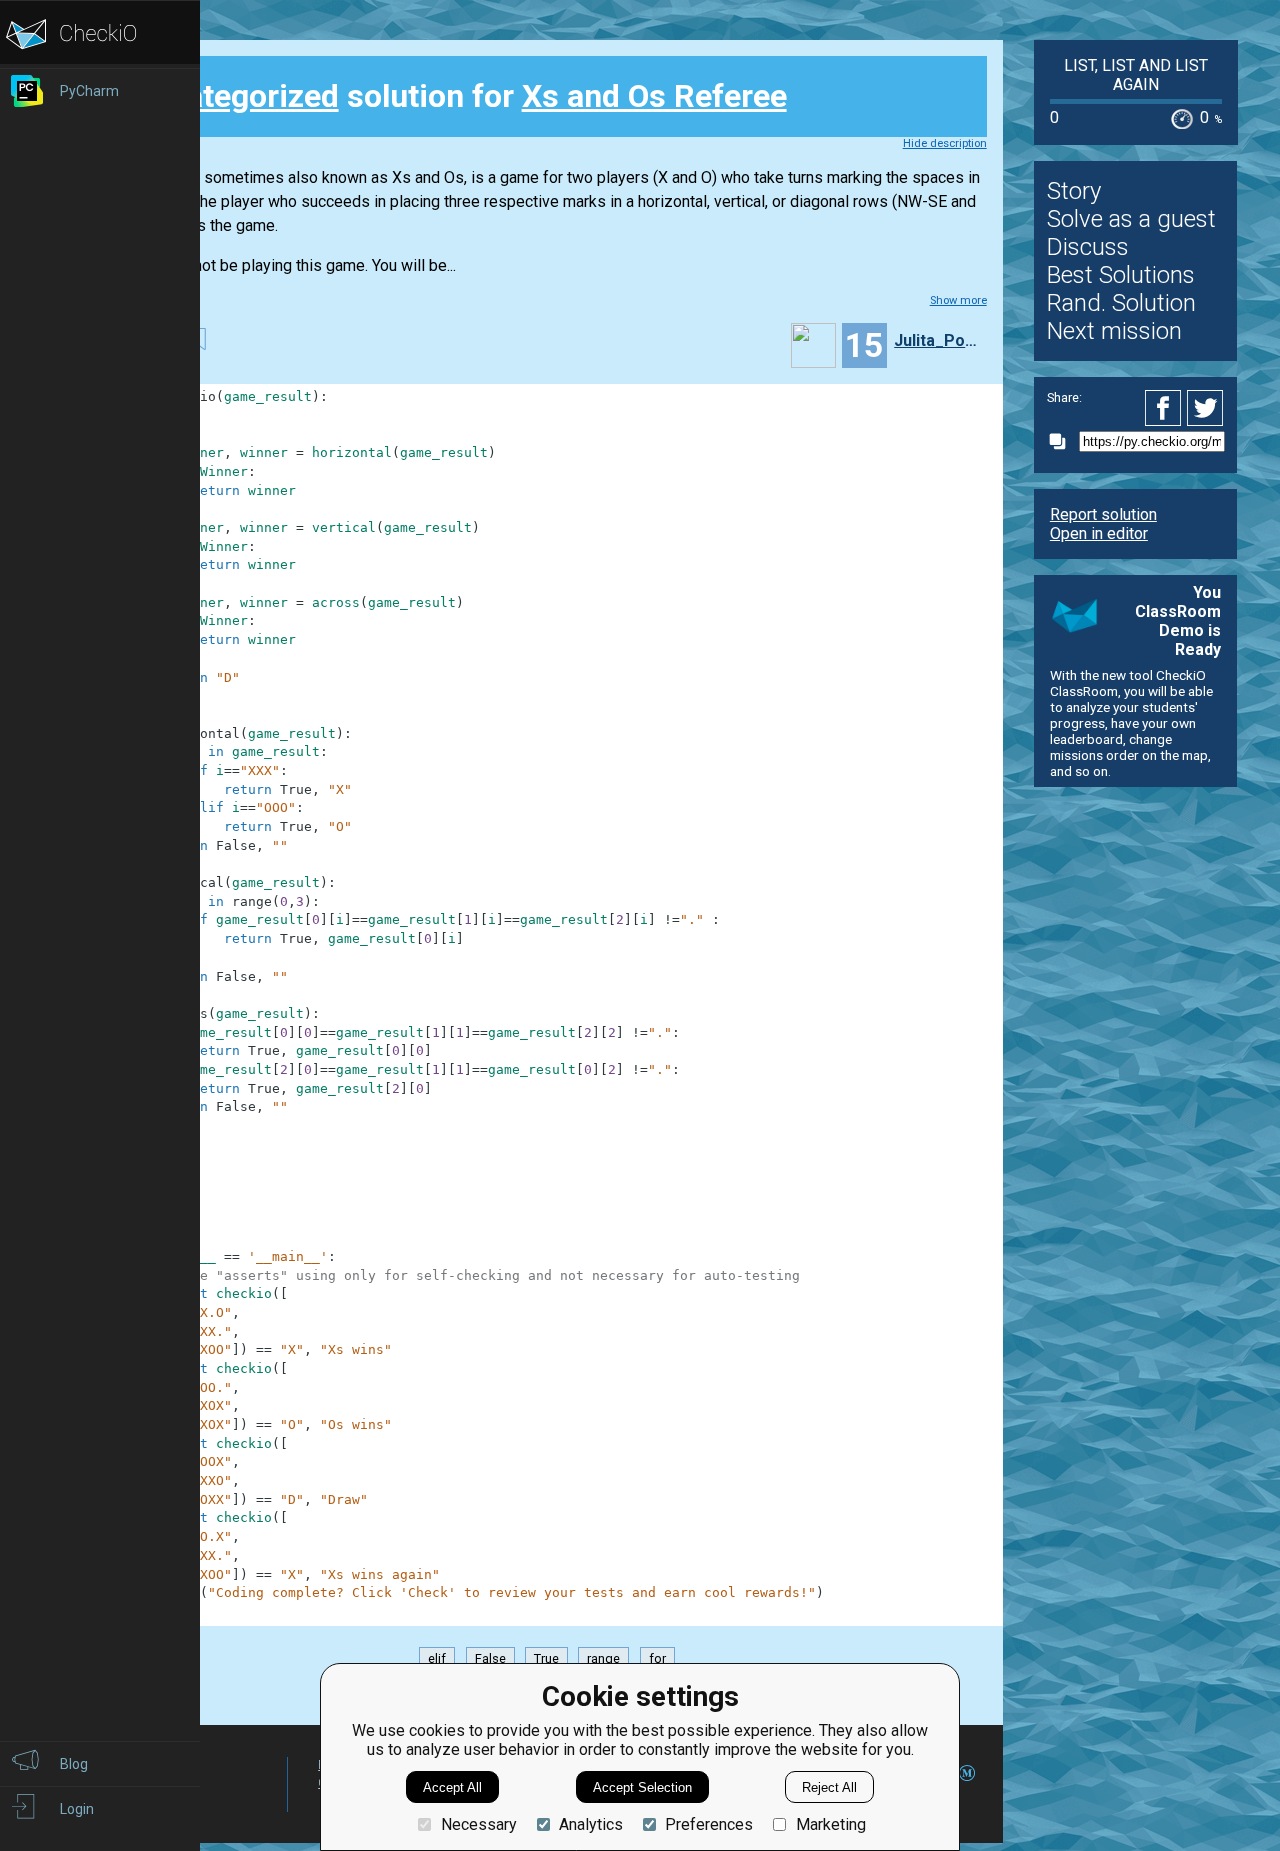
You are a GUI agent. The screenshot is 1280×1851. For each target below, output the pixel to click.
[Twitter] (1206, 408)
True (546, 1658)
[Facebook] (1166, 408)
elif (437, 1658)
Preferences (709, 1824)
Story (1074, 191)
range (603, 1658)
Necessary (478, 1824)
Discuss (1088, 247)
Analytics (591, 1824)
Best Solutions (1121, 275)
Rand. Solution (1121, 303)
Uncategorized (234, 96)
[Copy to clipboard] (1063, 441)
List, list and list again (1136, 75)
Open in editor (1099, 533)
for (657, 1658)
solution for (458, 96)
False (490, 1658)
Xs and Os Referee (654, 96)
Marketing (830, 1824)
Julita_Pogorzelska (938, 340)
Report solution (1103, 514)
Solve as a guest (1131, 219)
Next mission (1114, 331)
